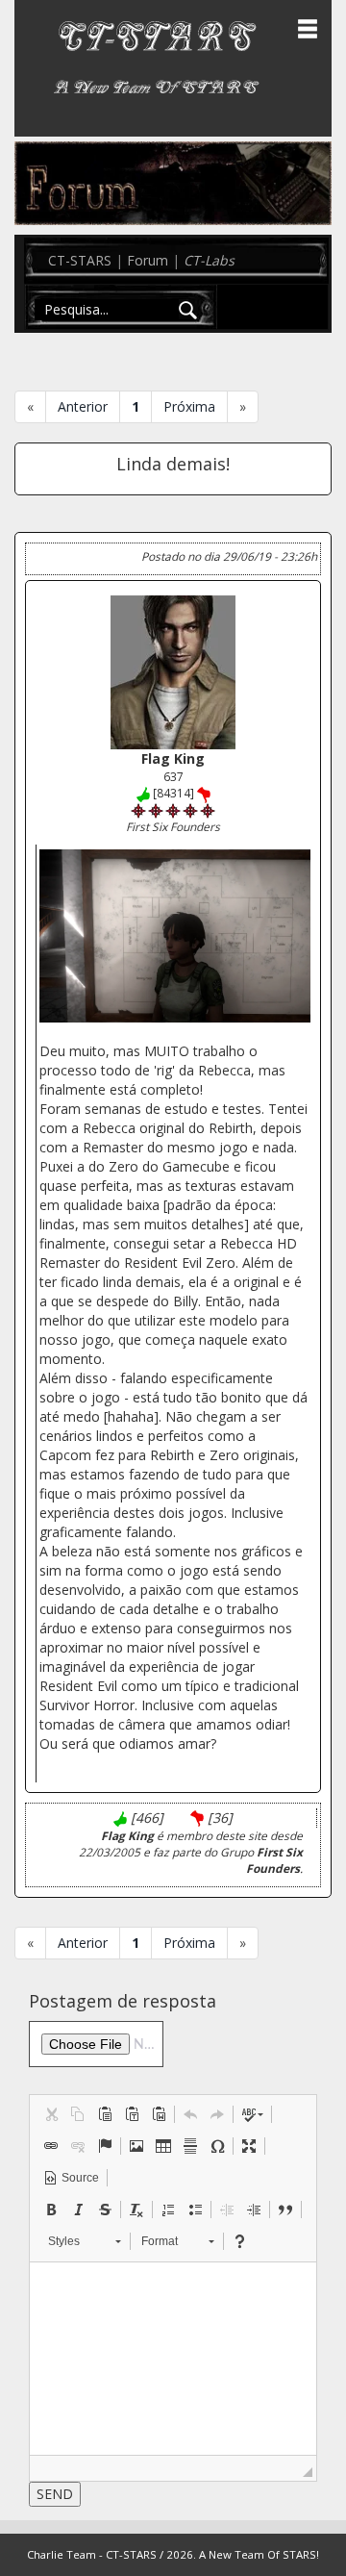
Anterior (83, 406)
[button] (51, 2114)
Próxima (189, 406)
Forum (148, 260)
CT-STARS (80, 260)
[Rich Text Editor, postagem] (173, 2359)
